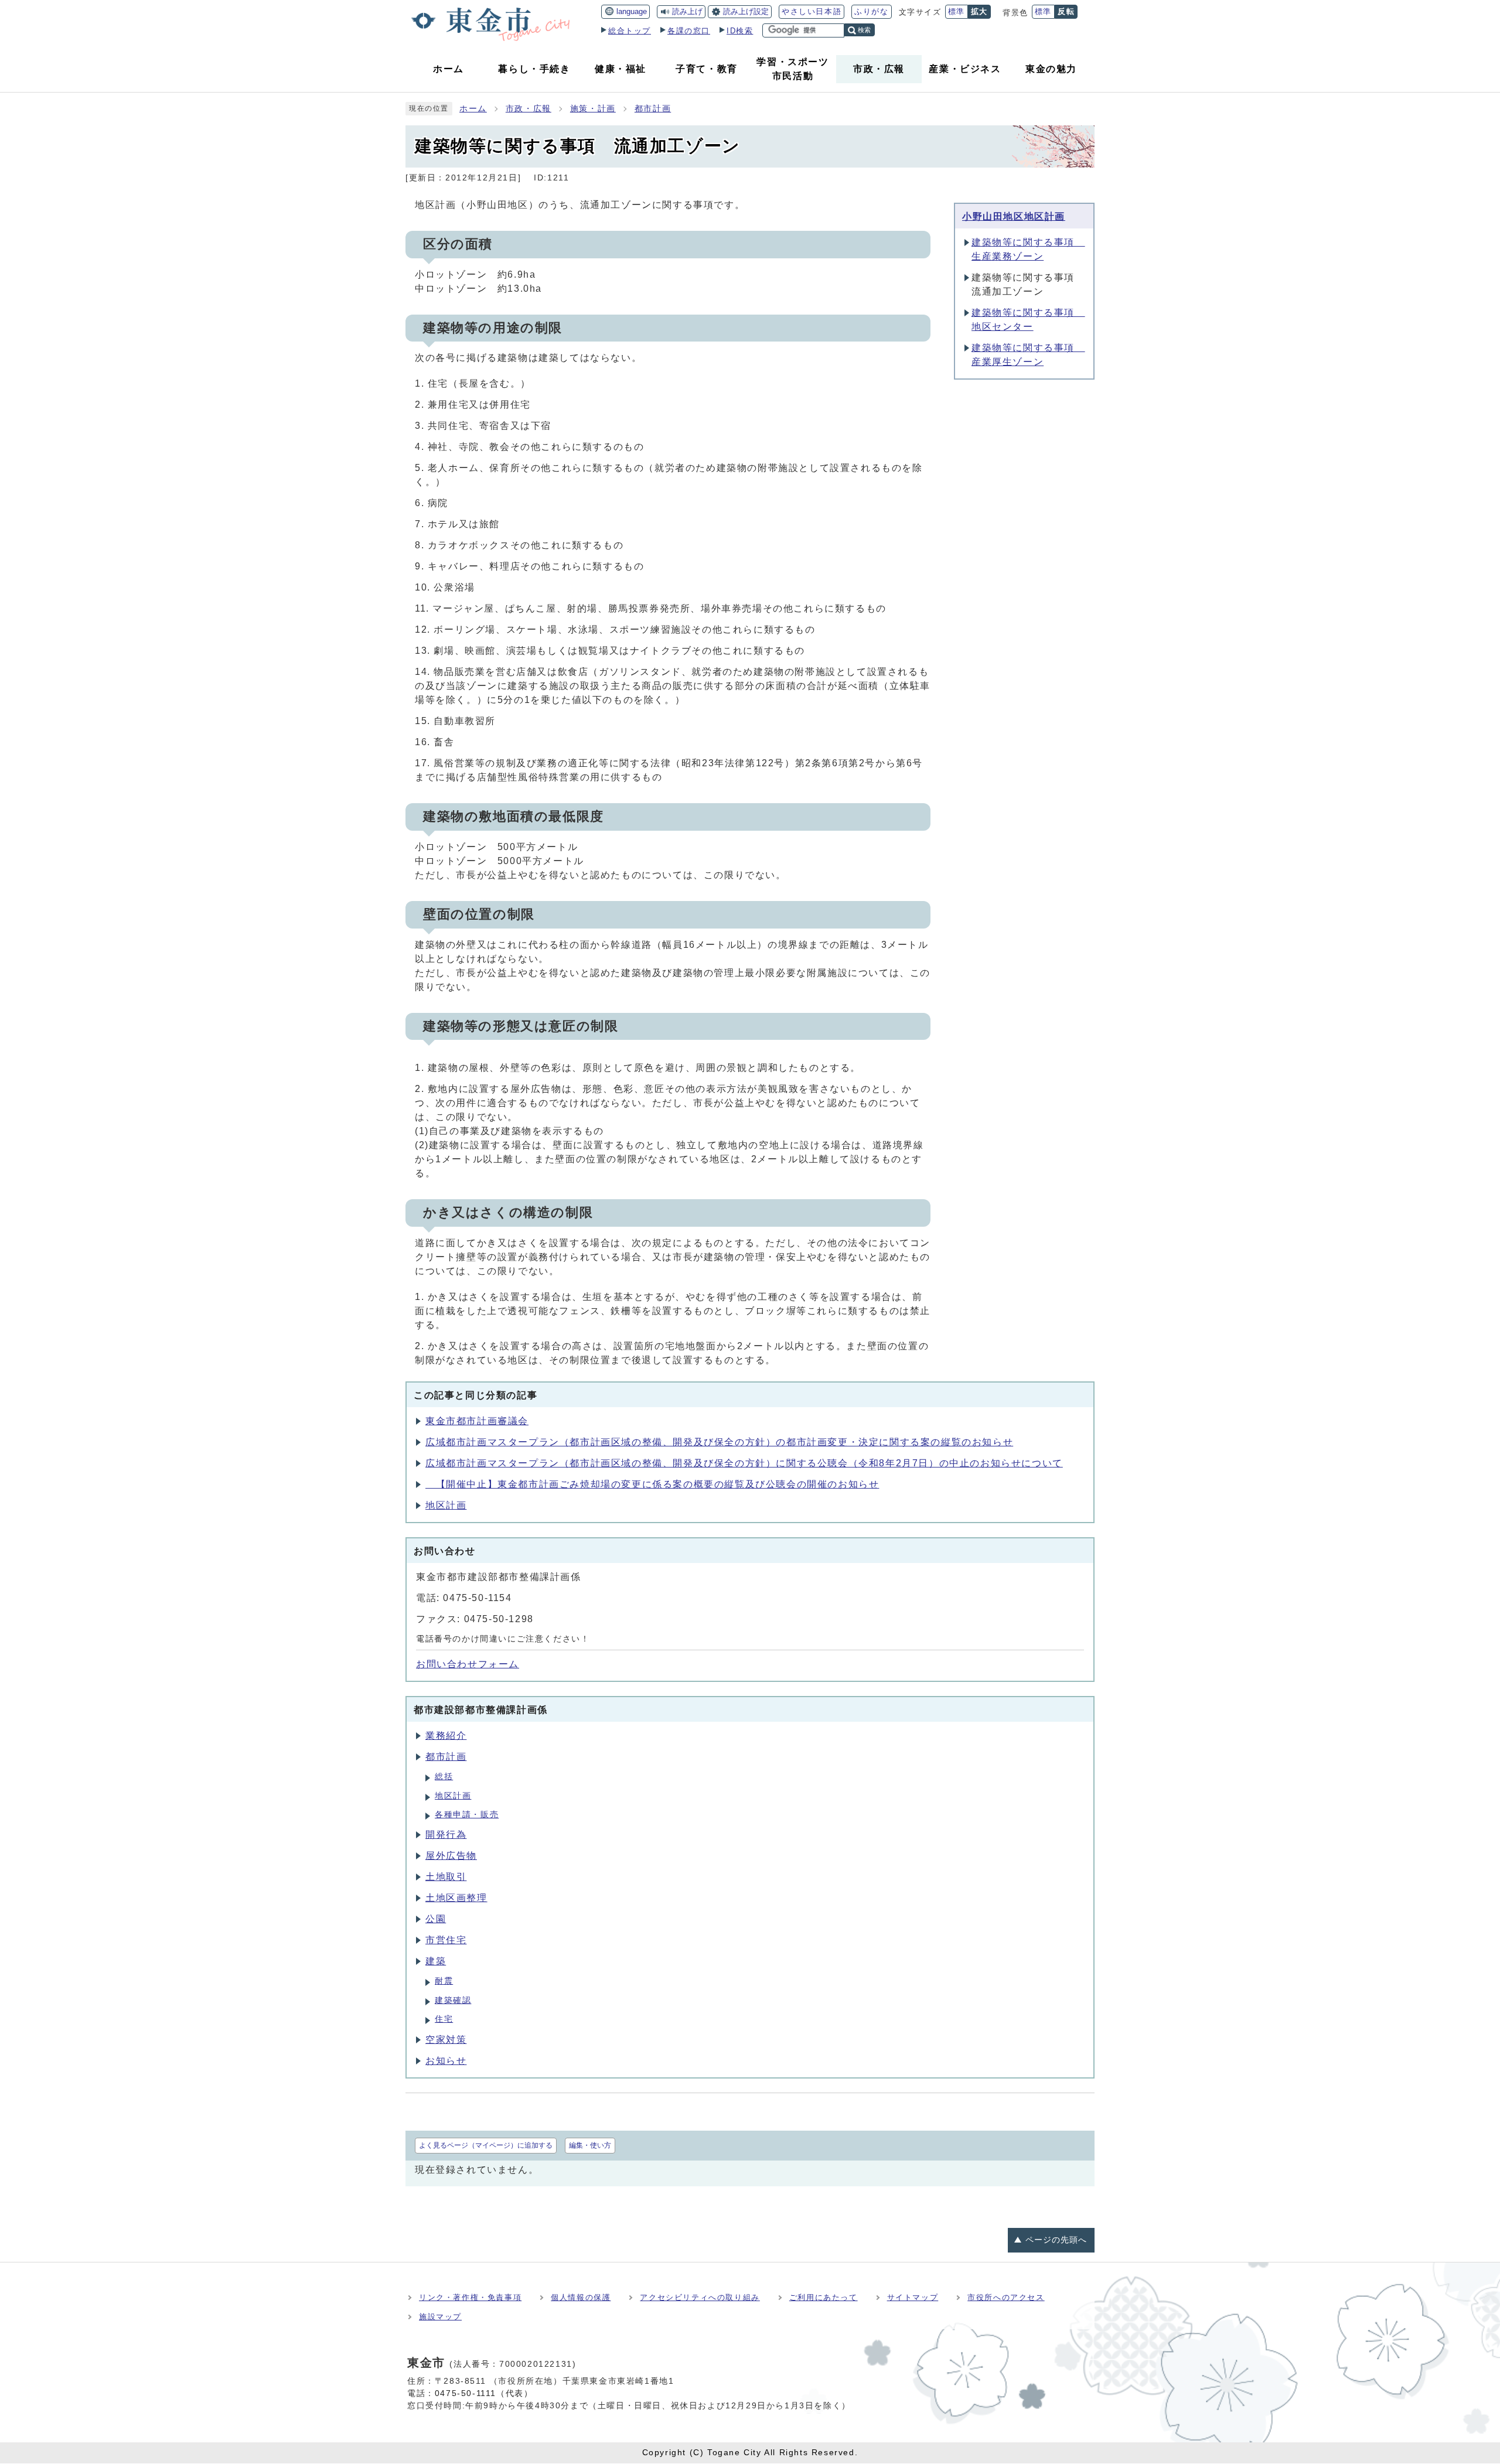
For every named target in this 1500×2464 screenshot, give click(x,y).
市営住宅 (446, 1940)
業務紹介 (446, 1736)
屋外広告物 (451, 1856)
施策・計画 (593, 109)
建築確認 (453, 2000)
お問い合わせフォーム (468, 1664)
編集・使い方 (590, 2145)
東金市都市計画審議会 (477, 1421)
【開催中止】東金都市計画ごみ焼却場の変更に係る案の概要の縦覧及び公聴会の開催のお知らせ (652, 1484)
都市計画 (653, 109)
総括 (444, 1777)
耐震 (444, 1981)
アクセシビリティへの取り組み (700, 2297)
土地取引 (446, 1877)
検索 (864, 30)
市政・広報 (529, 109)
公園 (436, 1919)
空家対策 (446, 2040)
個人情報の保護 (581, 2297)
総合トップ (630, 31)
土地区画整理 (456, 1898)
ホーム (473, 109)
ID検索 (740, 31)
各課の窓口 (689, 31)
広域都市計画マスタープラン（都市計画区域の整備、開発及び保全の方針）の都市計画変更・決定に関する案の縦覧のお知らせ (719, 1442)
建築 (436, 1961)
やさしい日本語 (812, 11)
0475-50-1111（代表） (484, 2393)
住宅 (444, 2019)
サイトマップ (913, 2297)
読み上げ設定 (746, 11)
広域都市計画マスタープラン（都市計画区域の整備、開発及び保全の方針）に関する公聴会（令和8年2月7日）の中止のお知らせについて (744, 1463)
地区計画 (446, 1505)
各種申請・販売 (467, 1815)
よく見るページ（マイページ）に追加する (486, 2145)
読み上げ (687, 11)
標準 (957, 11)
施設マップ (440, 2317)
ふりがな (871, 11)
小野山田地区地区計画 (1014, 216)
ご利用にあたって (824, 2297)
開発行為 (446, 1835)
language (632, 11)
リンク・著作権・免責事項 (470, 2297)
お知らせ (446, 2061)
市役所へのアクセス (1006, 2297)
